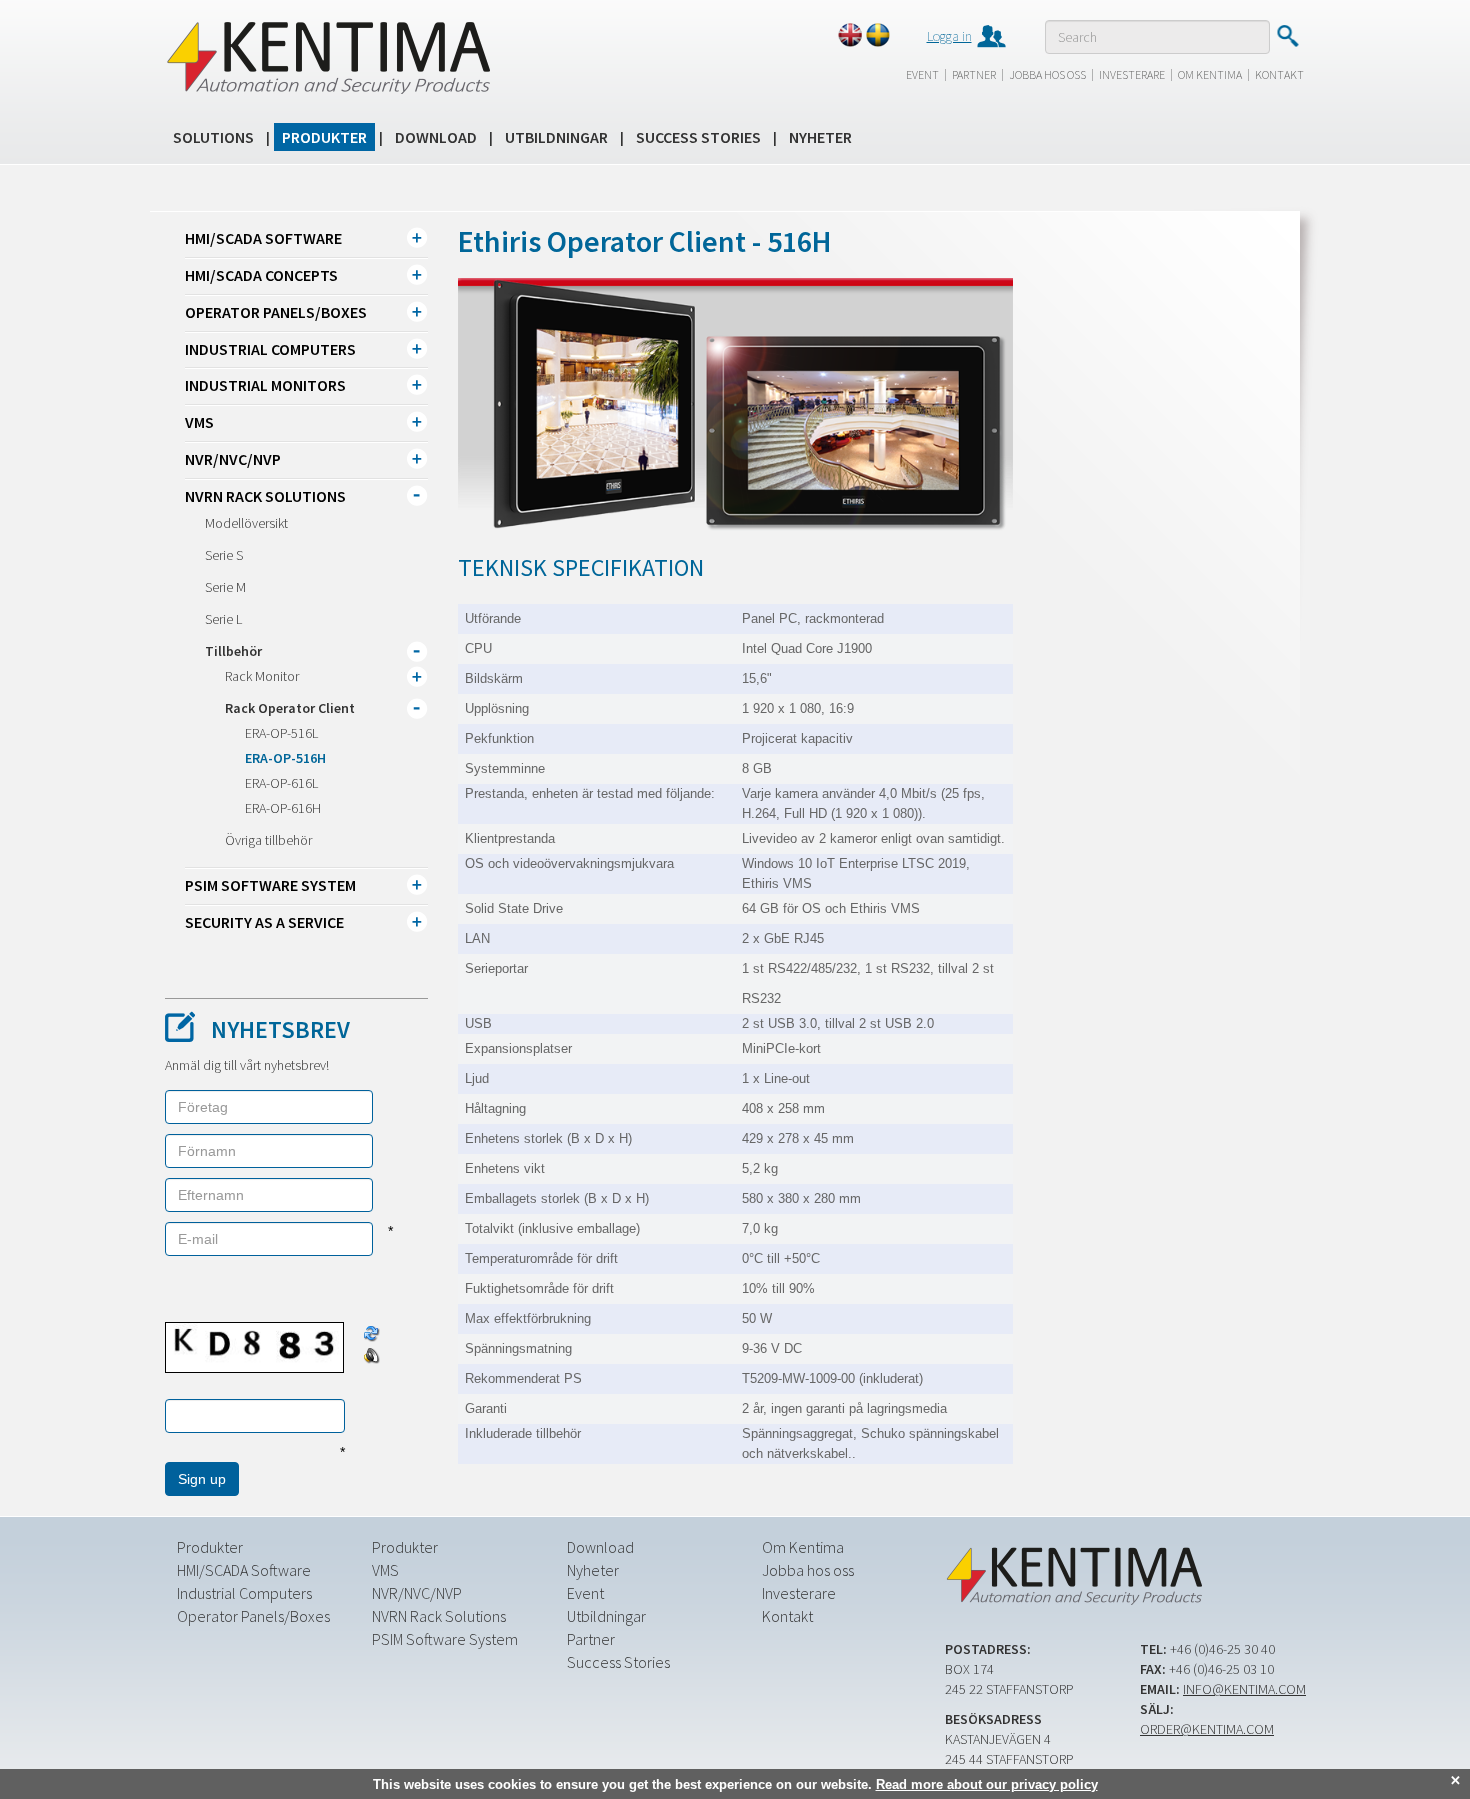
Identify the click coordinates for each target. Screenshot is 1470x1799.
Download (436, 137)
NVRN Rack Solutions (265, 496)
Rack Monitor (262, 676)
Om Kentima (1210, 74)
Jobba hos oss (1047, 74)
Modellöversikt (246, 523)
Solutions (213, 137)
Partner (974, 74)
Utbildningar (556, 137)
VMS (199, 422)
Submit (1287, 36)
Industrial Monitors (265, 385)
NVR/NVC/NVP (233, 459)
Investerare (1132, 74)
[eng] (850, 35)
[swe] (878, 35)
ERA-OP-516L (281, 733)
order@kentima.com (1207, 1729)
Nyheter (820, 137)
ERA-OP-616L (281, 783)
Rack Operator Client (290, 708)
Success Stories (698, 137)
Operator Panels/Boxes (276, 312)
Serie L (223, 619)
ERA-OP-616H (283, 808)
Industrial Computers (270, 349)
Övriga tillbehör (268, 840)
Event (922, 74)
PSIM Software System (270, 885)
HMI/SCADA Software (263, 238)
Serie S (224, 555)
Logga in (949, 36)
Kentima (327, 57)
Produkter (324, 137)
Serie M (225, 587)
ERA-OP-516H (285, 758)
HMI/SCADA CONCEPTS (261, 275)
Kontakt (1279, 74)
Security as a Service (264, 922)
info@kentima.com (1244, 1689)
